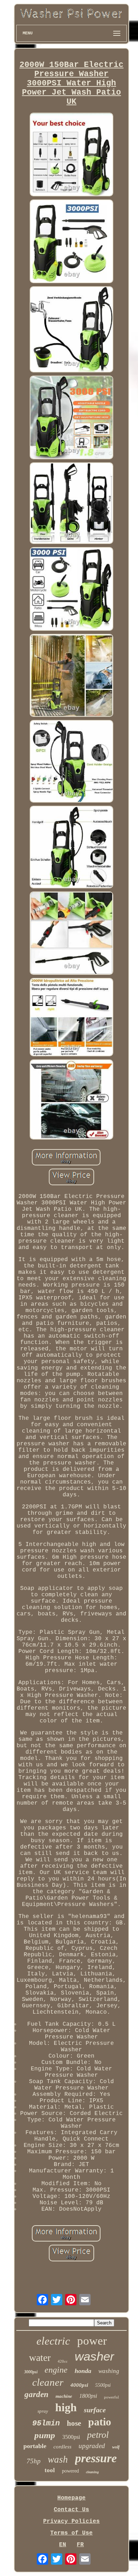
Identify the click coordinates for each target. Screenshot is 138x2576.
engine (56, 2370)
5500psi (103, 2385)
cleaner (48, 2382)
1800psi (88, 2396)
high (66, 2407)
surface (95, 2410)
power (92, 2341)
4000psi (79, 2385)
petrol (98, 2435)
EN (63, 2545)
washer (94, 2356)
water (40, 2358)
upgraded (92, 2446)
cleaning (92, 2472)
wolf (116, 2447)
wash (58, 2459)
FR (80, 2545)
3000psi (31, 2372)
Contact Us (71, 2510)
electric (53, 2341)
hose (74, 2423)
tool (50, 2470)
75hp (34, 2461)
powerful (111, 2397)
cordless (62, 2447)
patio (100, 2422)
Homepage (71, 2498)
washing (109, 2371)
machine (64, 2396)
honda (83, 2371)
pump (45, 2435)
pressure (96, 2458)
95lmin (46, 2423)
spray (43, 2411)
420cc (63, 2361)
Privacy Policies (71, 2521)
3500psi (71, 2437)
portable (35, 2446)
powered (70, 2471)
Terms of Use (71, 2533)
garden (36, 2394)
